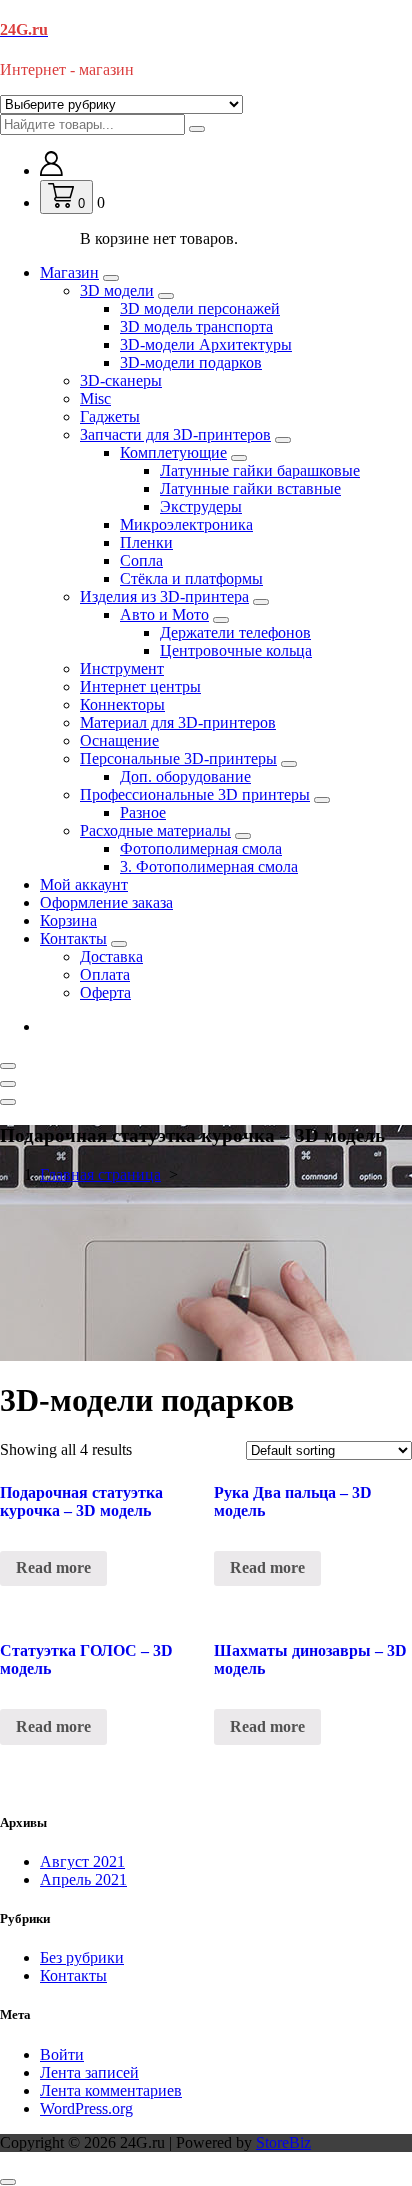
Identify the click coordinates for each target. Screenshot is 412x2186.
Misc (95, 398)
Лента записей (89, 2072)
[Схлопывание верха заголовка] (8, 1102)
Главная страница (100, 1174)
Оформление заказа (106, 902)
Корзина (68, 920)
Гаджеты (110, 416)
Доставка (111, 956)
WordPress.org (86, 2108)
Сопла (141, 560)
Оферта (105, 992)
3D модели (117, 290)
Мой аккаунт (84, 884)
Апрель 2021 (83, 1879)
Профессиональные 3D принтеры (195, 794)
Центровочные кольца (236, 650)
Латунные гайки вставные (250, 488)
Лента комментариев (111, 2090)
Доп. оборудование (185, 776)
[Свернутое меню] (8, 1066)
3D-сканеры (121, 380)
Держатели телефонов (235, 632)
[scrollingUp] (8, 2182)
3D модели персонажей (200, 308)
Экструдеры (201, 506)
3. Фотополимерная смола (209, 866)
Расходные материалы (155, 830)
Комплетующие (173, 452)
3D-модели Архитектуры (206, 344)
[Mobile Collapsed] (111, 278)
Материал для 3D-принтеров (178, 722)
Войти (62, 2054)
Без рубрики (82, 1957)
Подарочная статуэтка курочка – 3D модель (81, 1501)
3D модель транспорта (196, 326)
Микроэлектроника (186, 524)
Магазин (69, 272)
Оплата (105, 974)
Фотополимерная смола (201, 848)
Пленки (146, 542)
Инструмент (122, 668)
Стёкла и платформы (191, 578)
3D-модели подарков (191, 362)
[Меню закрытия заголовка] (8, 1084)
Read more (53, 1567)
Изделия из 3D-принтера (164, 596)
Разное (143, 812)
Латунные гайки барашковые (260, 470)
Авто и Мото (164, 614)
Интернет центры (140, 686)
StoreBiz (283, 2142)
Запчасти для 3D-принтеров (175, 434)
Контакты (73, 938)
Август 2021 (82, 1861)
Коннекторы (122, 704)
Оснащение (119, 740)
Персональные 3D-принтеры (178, 758)
